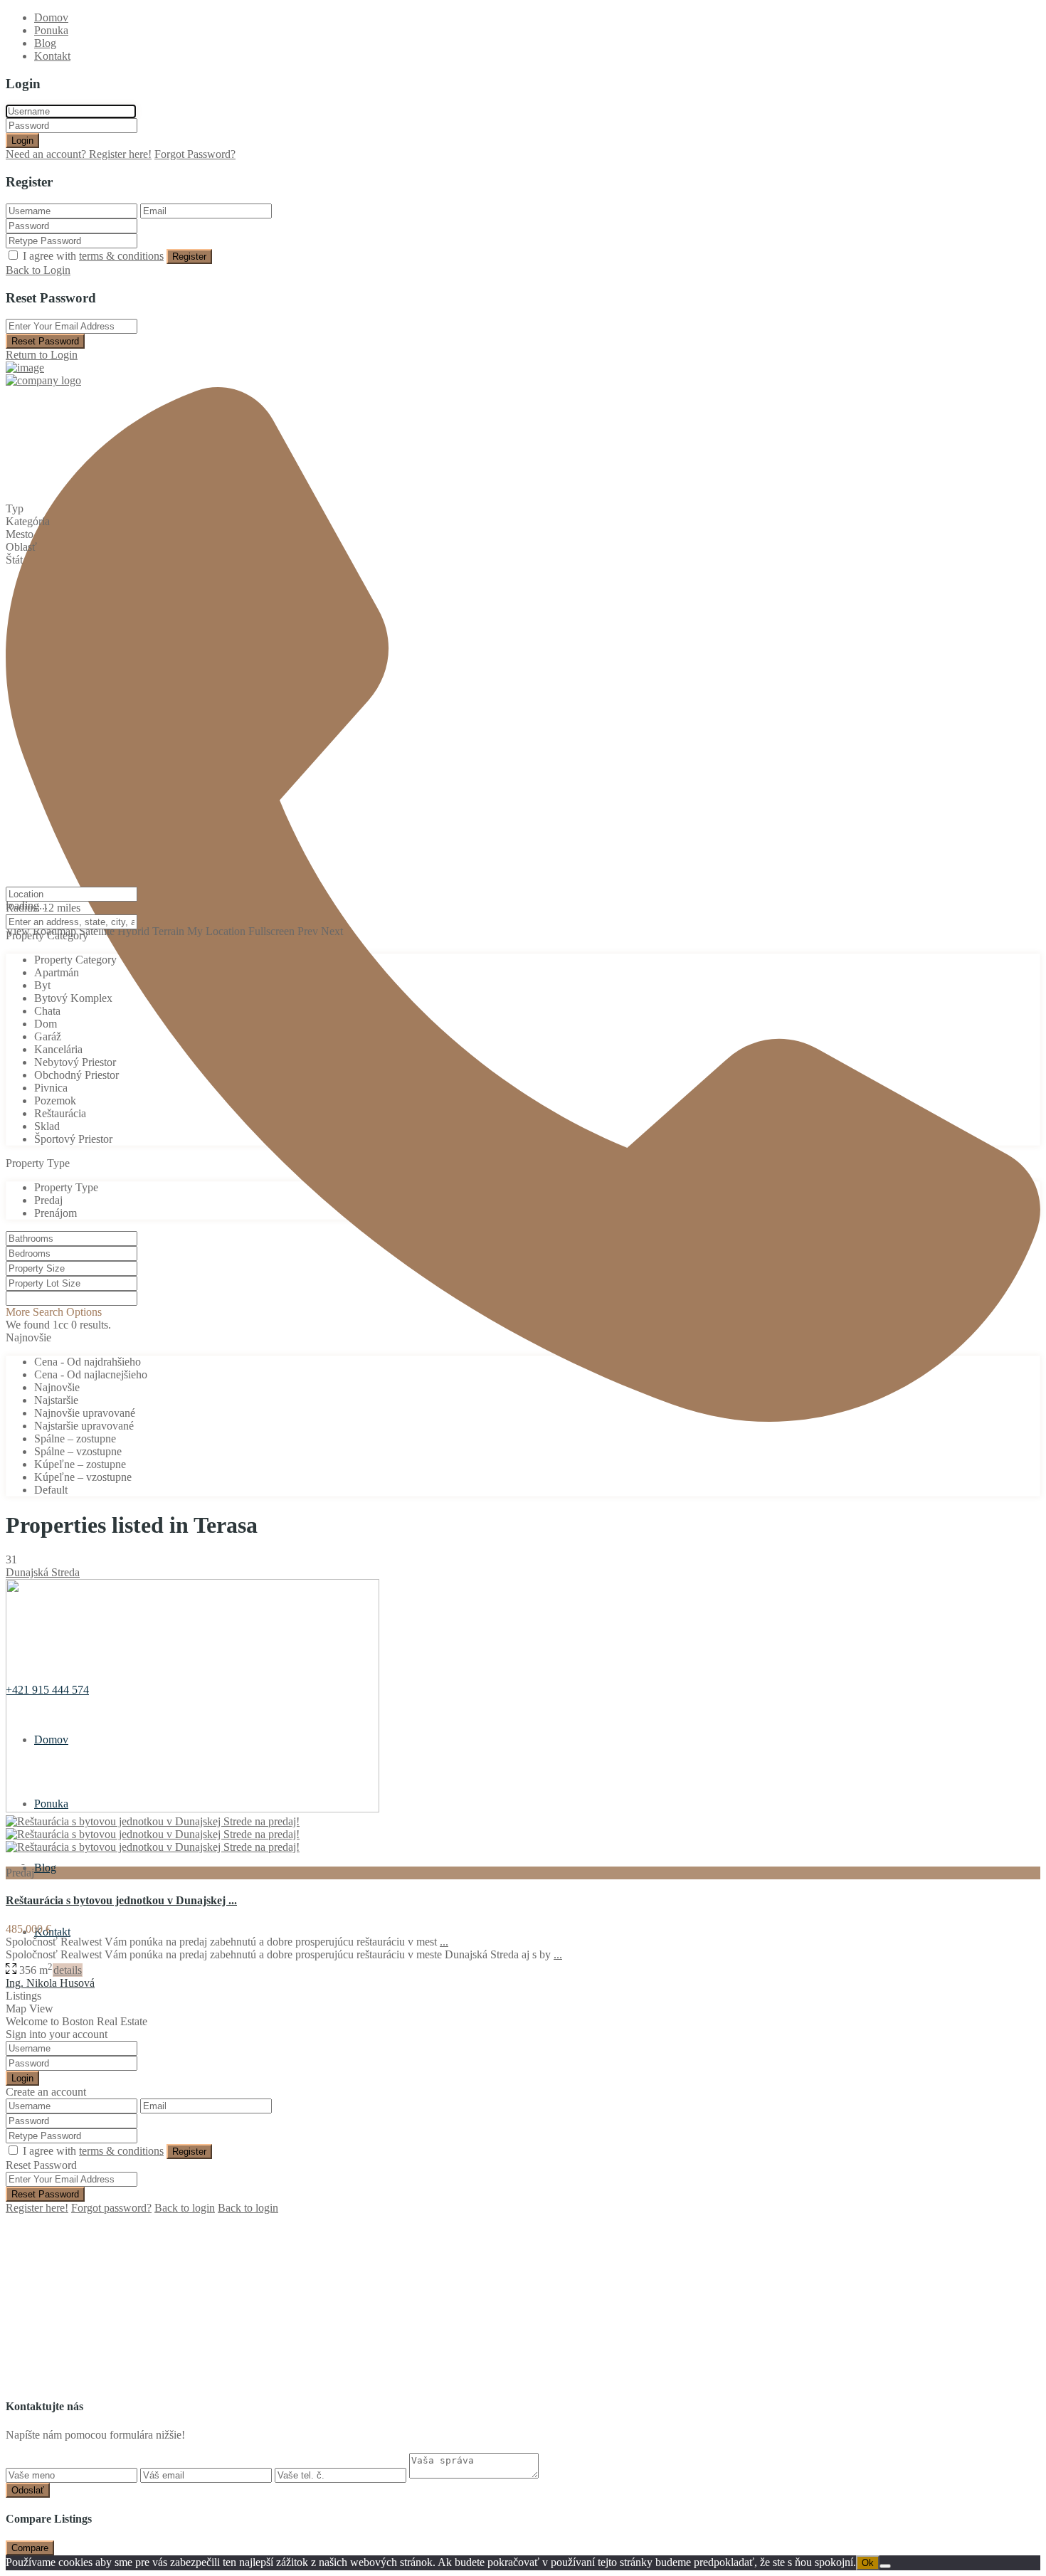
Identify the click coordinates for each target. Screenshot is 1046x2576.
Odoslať (28, 2490)
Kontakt (52, 56)
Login (22, 141)
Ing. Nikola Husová (50, 1983)
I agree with (93, 256)
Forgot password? (111, 2208)
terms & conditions (121, 256)
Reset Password (45, 341)
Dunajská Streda (43, 1572)
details (68, 1970)
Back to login (185, 2208)
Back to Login (38, 270)
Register (189, 257)
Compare (30, 2548)
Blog (45, 43)
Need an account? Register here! (79, 154)
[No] (885, 2566)
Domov (51, 17)
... (444, 1942)
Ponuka (51, 30)
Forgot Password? (195, 154)
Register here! (37, 2208)
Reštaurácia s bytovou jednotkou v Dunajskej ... (121, 1900)
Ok (868, 2563)
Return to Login (42, 355)
